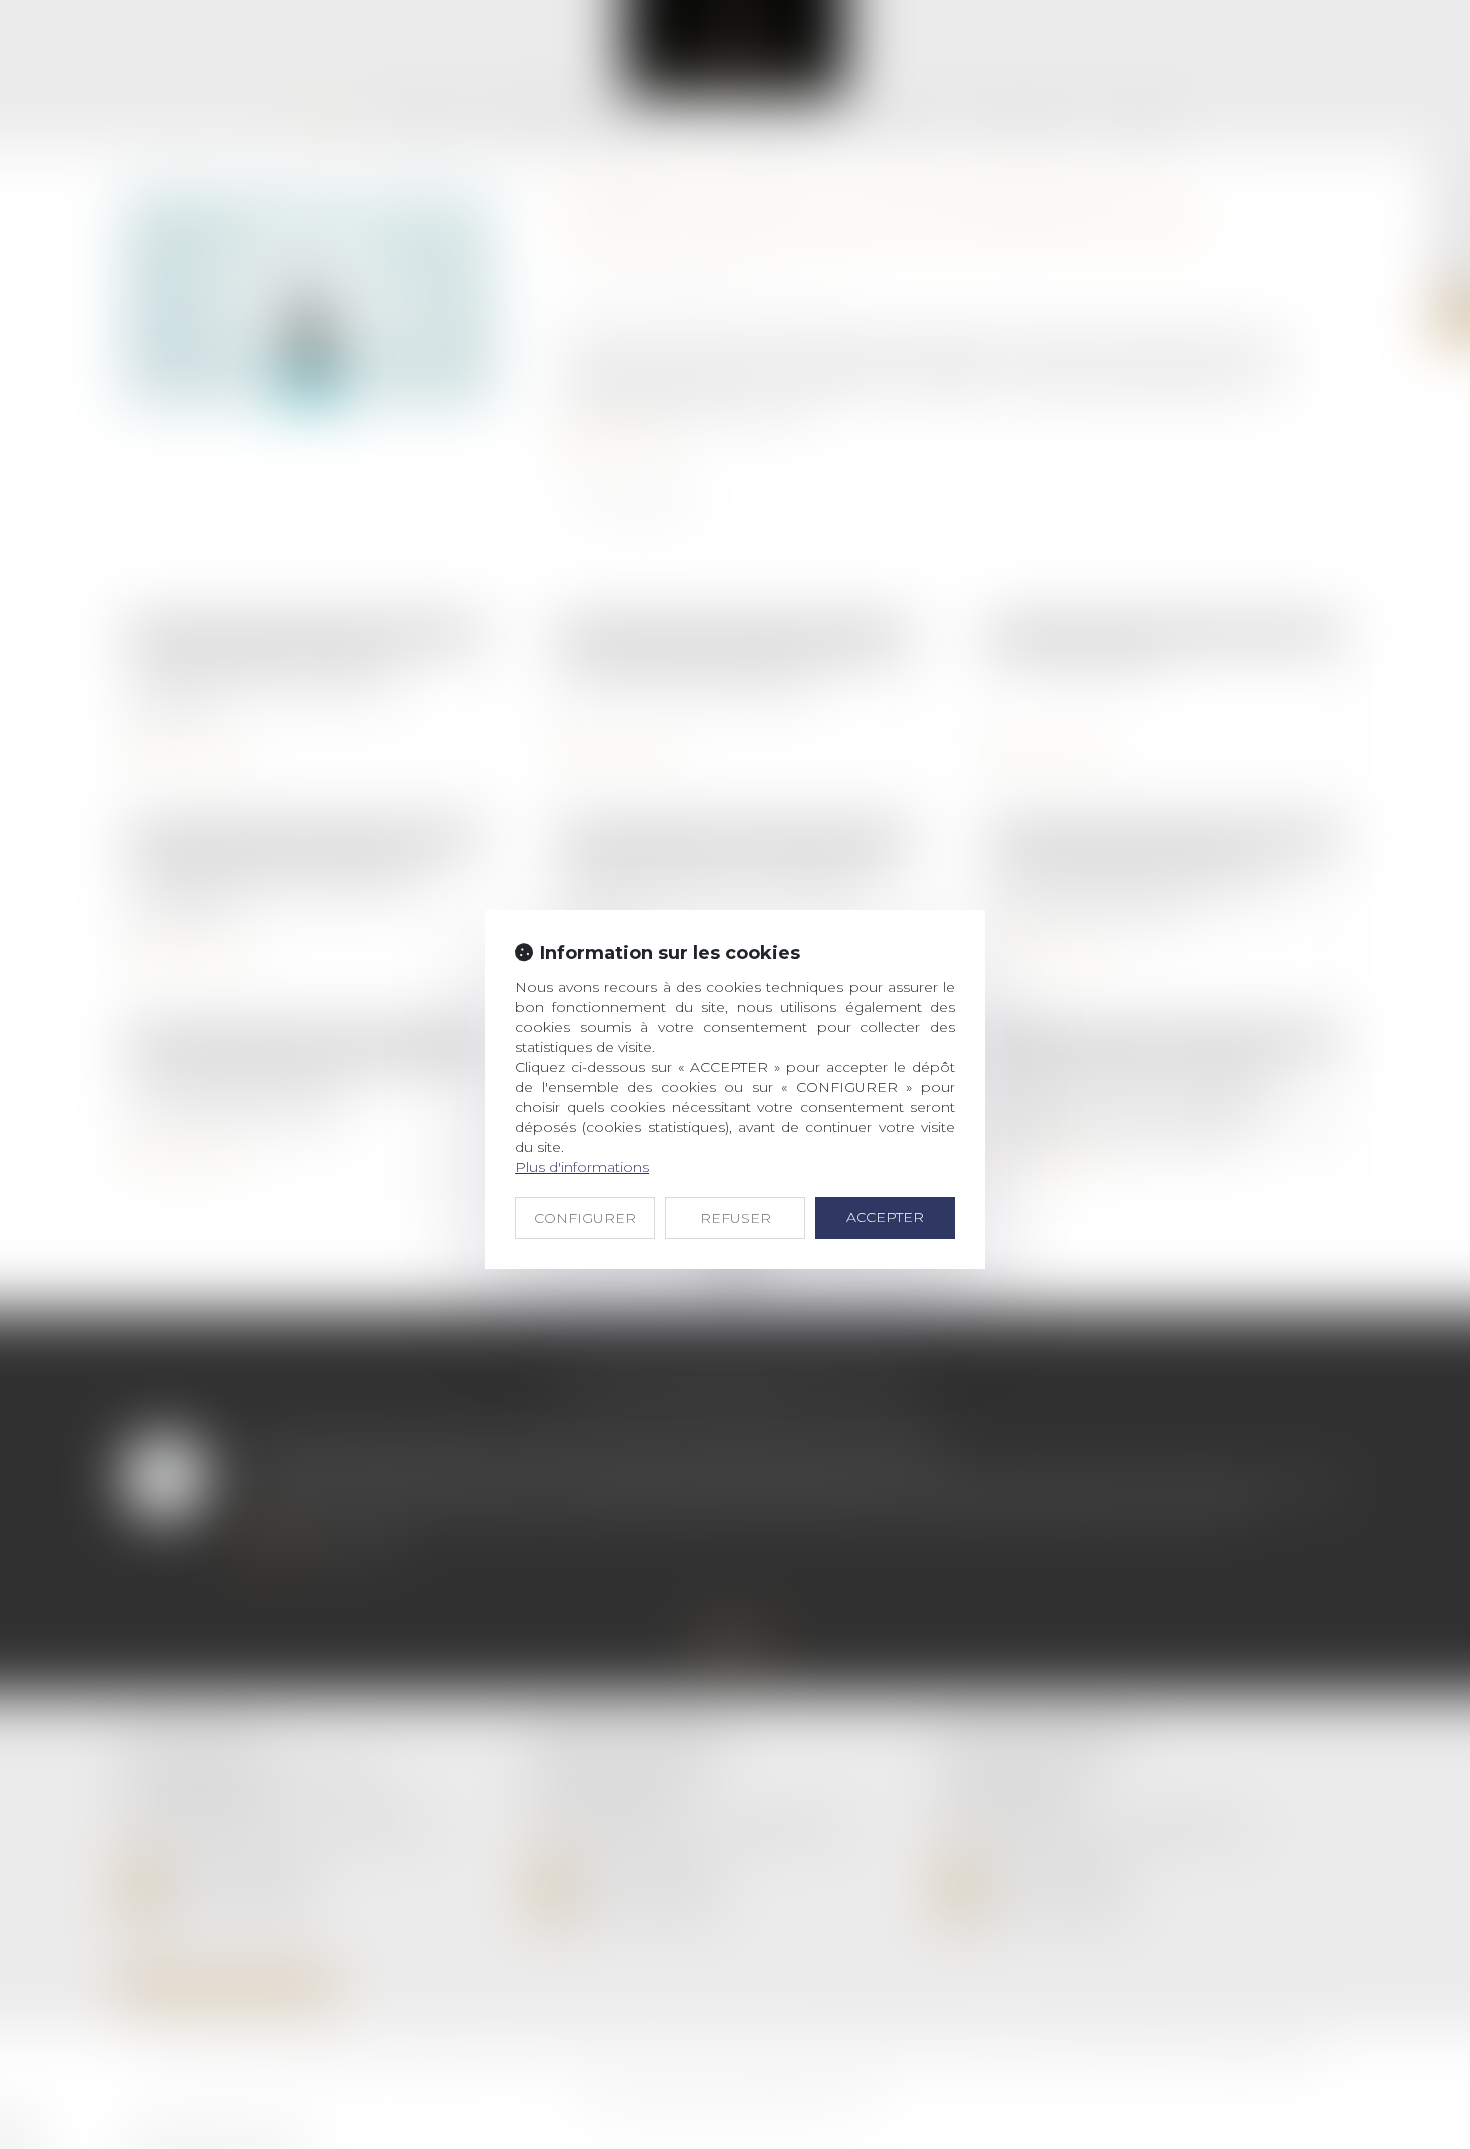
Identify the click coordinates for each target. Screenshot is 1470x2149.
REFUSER (735, 1218)
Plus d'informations (582, 1167)
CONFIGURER (585, 1218)
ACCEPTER (885, 1217)
